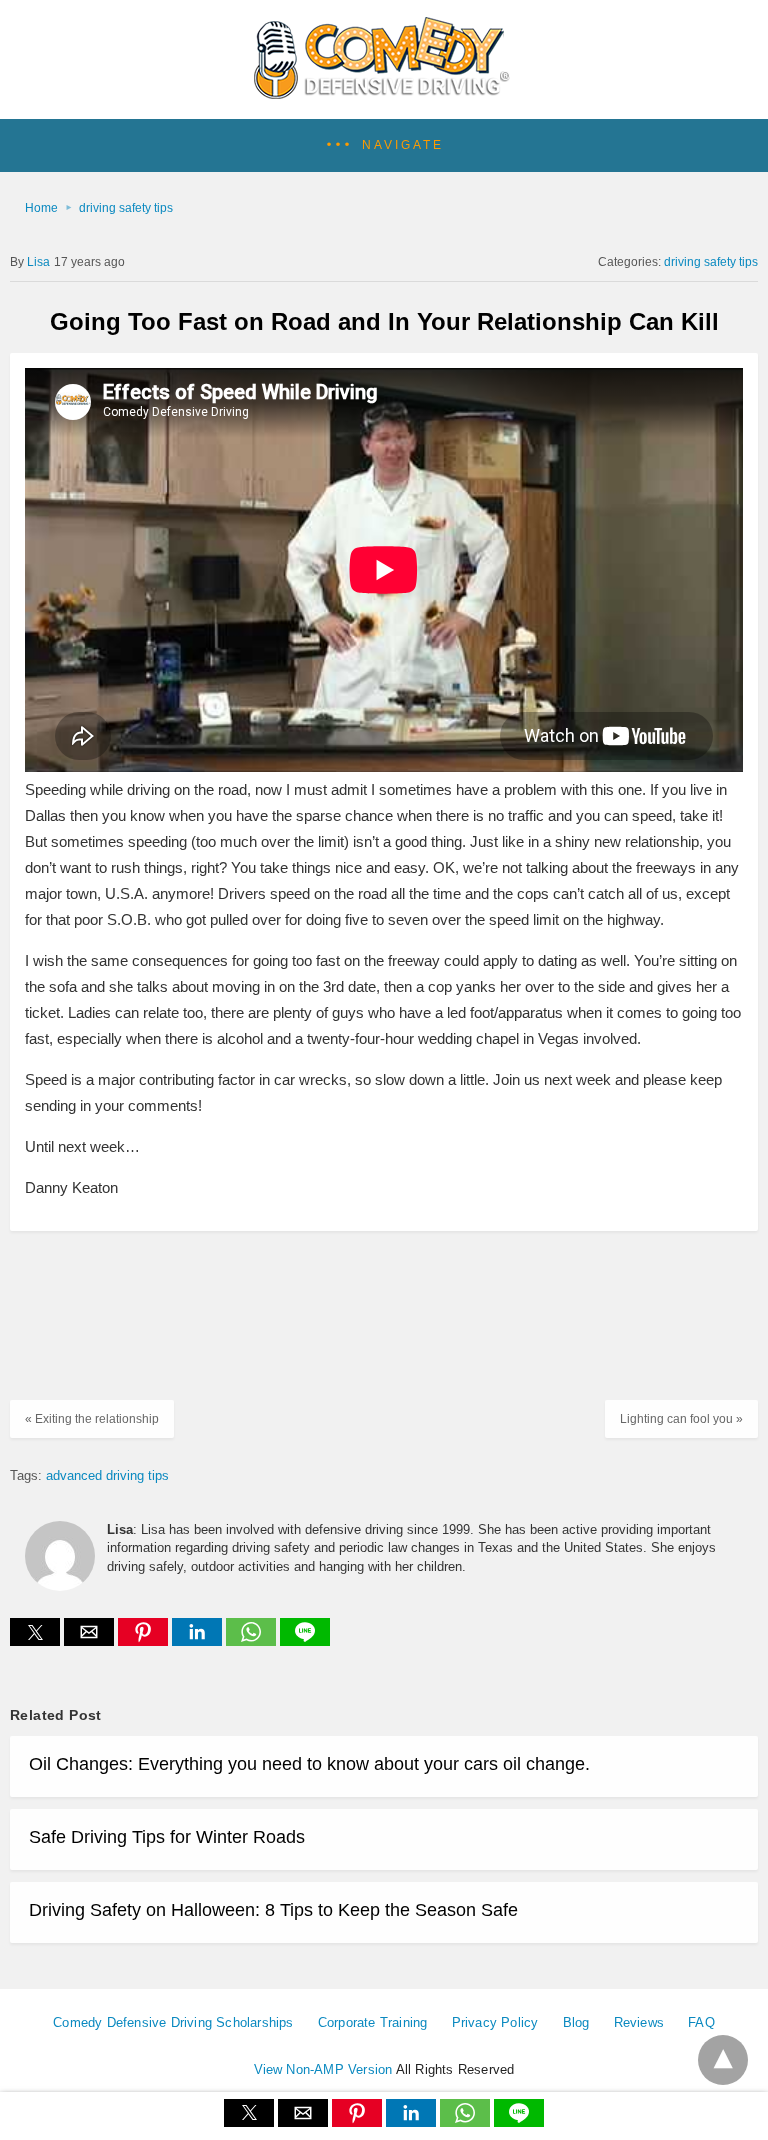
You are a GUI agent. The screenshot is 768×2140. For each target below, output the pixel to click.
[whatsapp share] (253, 1640)
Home (41, 208)
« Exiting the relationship (92, 1419)
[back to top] (723, 2060)
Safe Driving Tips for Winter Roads (167, 1837)
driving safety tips (126, 208)
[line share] (305, 1640)
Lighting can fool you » (681, 1419)
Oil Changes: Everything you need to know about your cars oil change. (309, 1764)
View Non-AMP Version (323, 2069)
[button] (384, 145)
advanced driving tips (107, 1475)
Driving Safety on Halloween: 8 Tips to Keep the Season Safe (273, 1910)
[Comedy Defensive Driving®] (384, 92)
